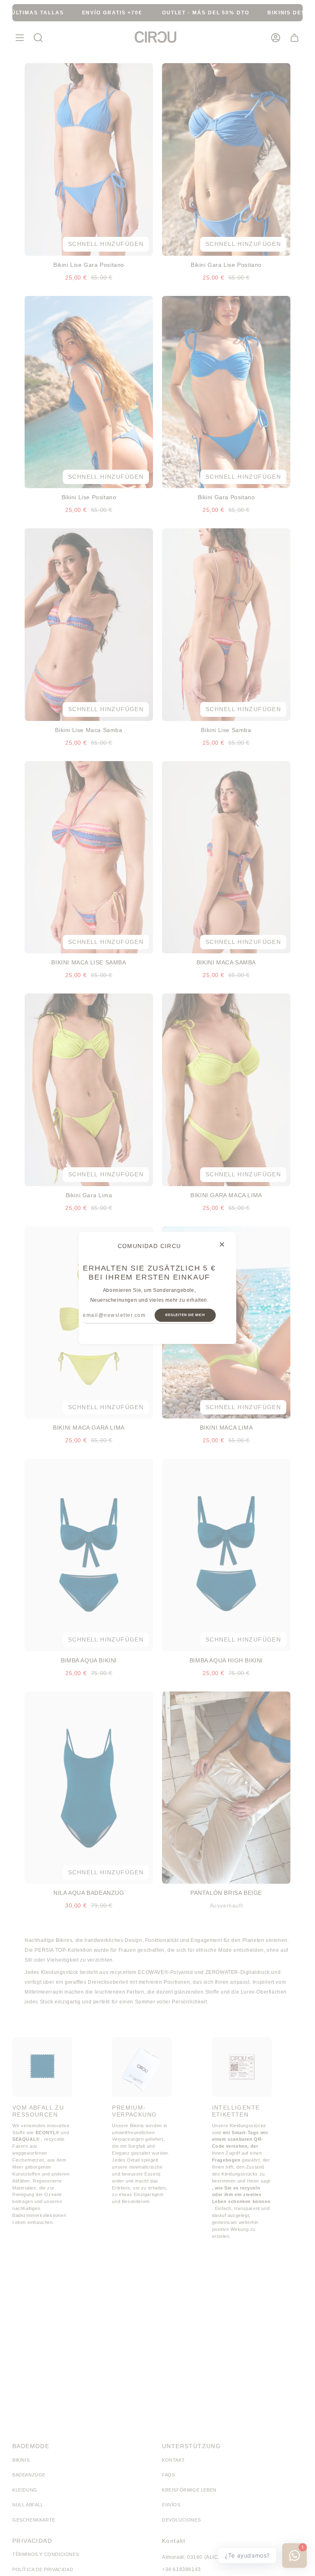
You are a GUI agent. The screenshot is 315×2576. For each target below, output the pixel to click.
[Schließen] (222, 1244)
